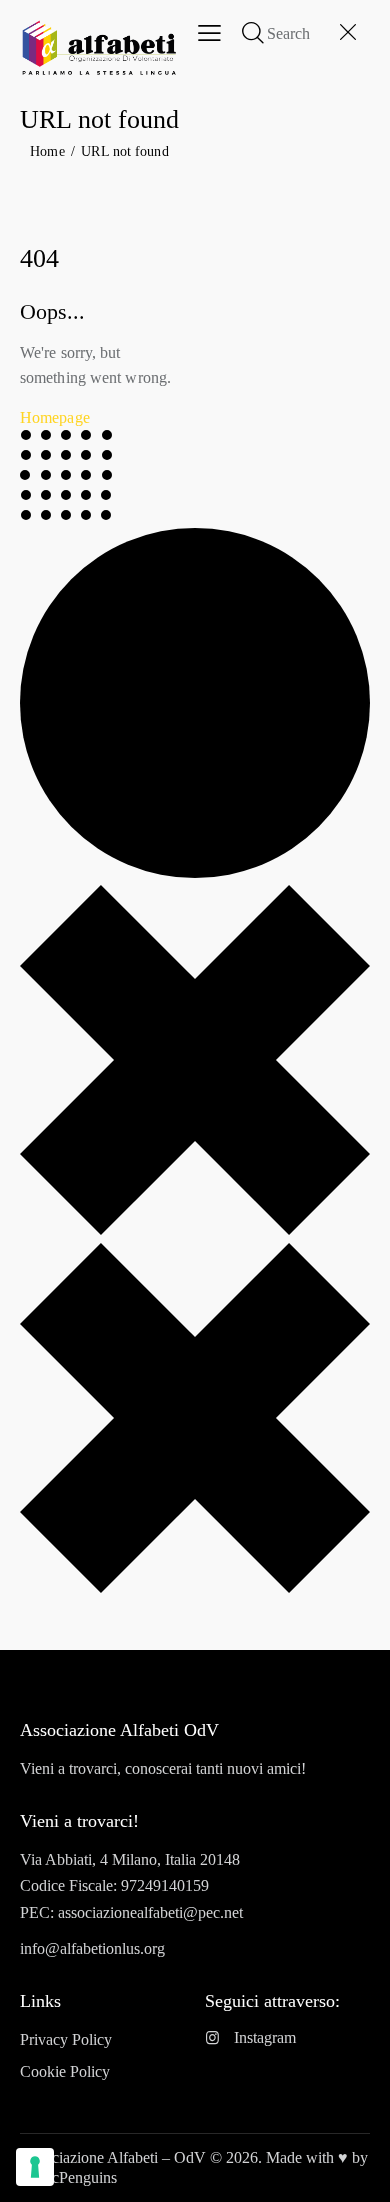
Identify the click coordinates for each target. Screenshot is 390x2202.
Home (47, 151)
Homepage (55, 417)
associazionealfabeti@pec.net (150, 1912)
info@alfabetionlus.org (92, 1948)
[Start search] (253, 32)
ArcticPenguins (68, 2177)
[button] (209, 33)
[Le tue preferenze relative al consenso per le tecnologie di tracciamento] (35, 2167)
